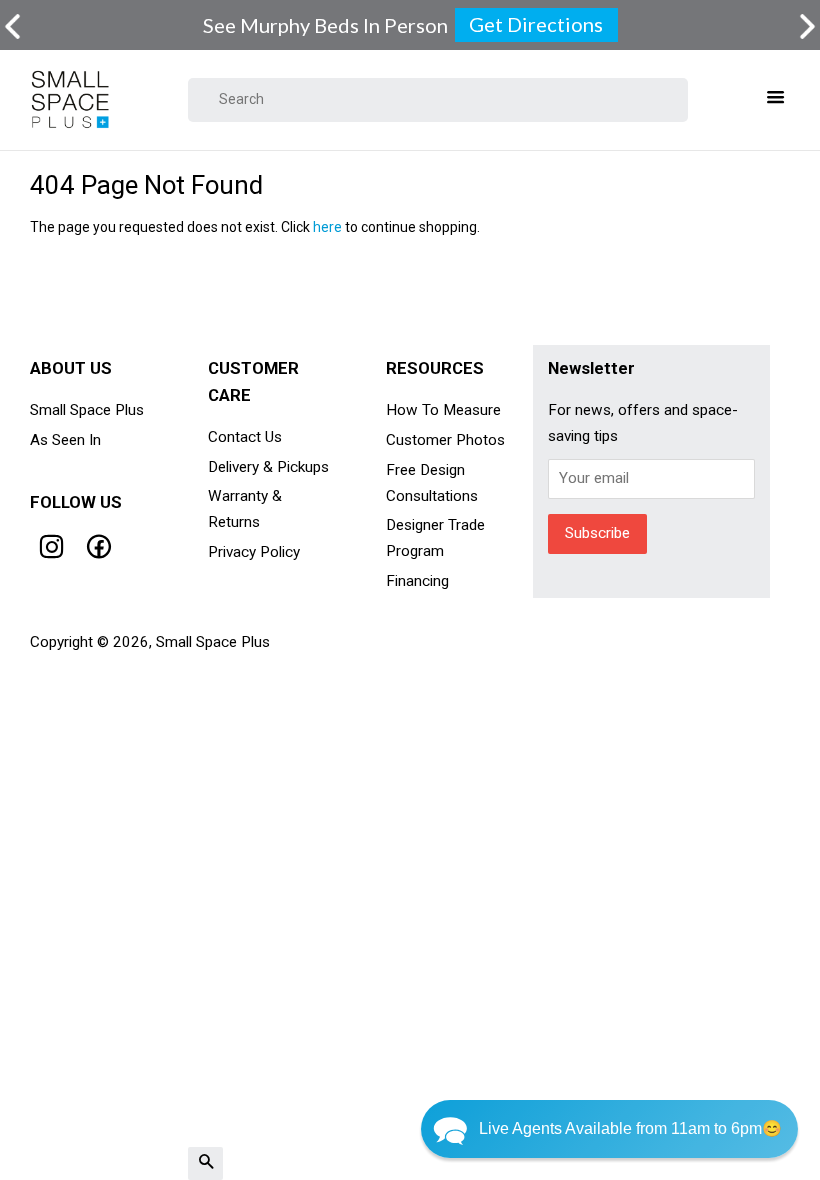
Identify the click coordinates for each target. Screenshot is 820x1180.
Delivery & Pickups (268, 467)
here (327, 227)
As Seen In (65, 440)
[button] (609, 1129)
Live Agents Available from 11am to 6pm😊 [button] (630, 1128)
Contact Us (245, 437)
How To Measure (443, 410)
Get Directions (536, 24)
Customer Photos (445, 440)
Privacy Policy (254, 552)
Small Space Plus (87, 410)
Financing (417, 581)
